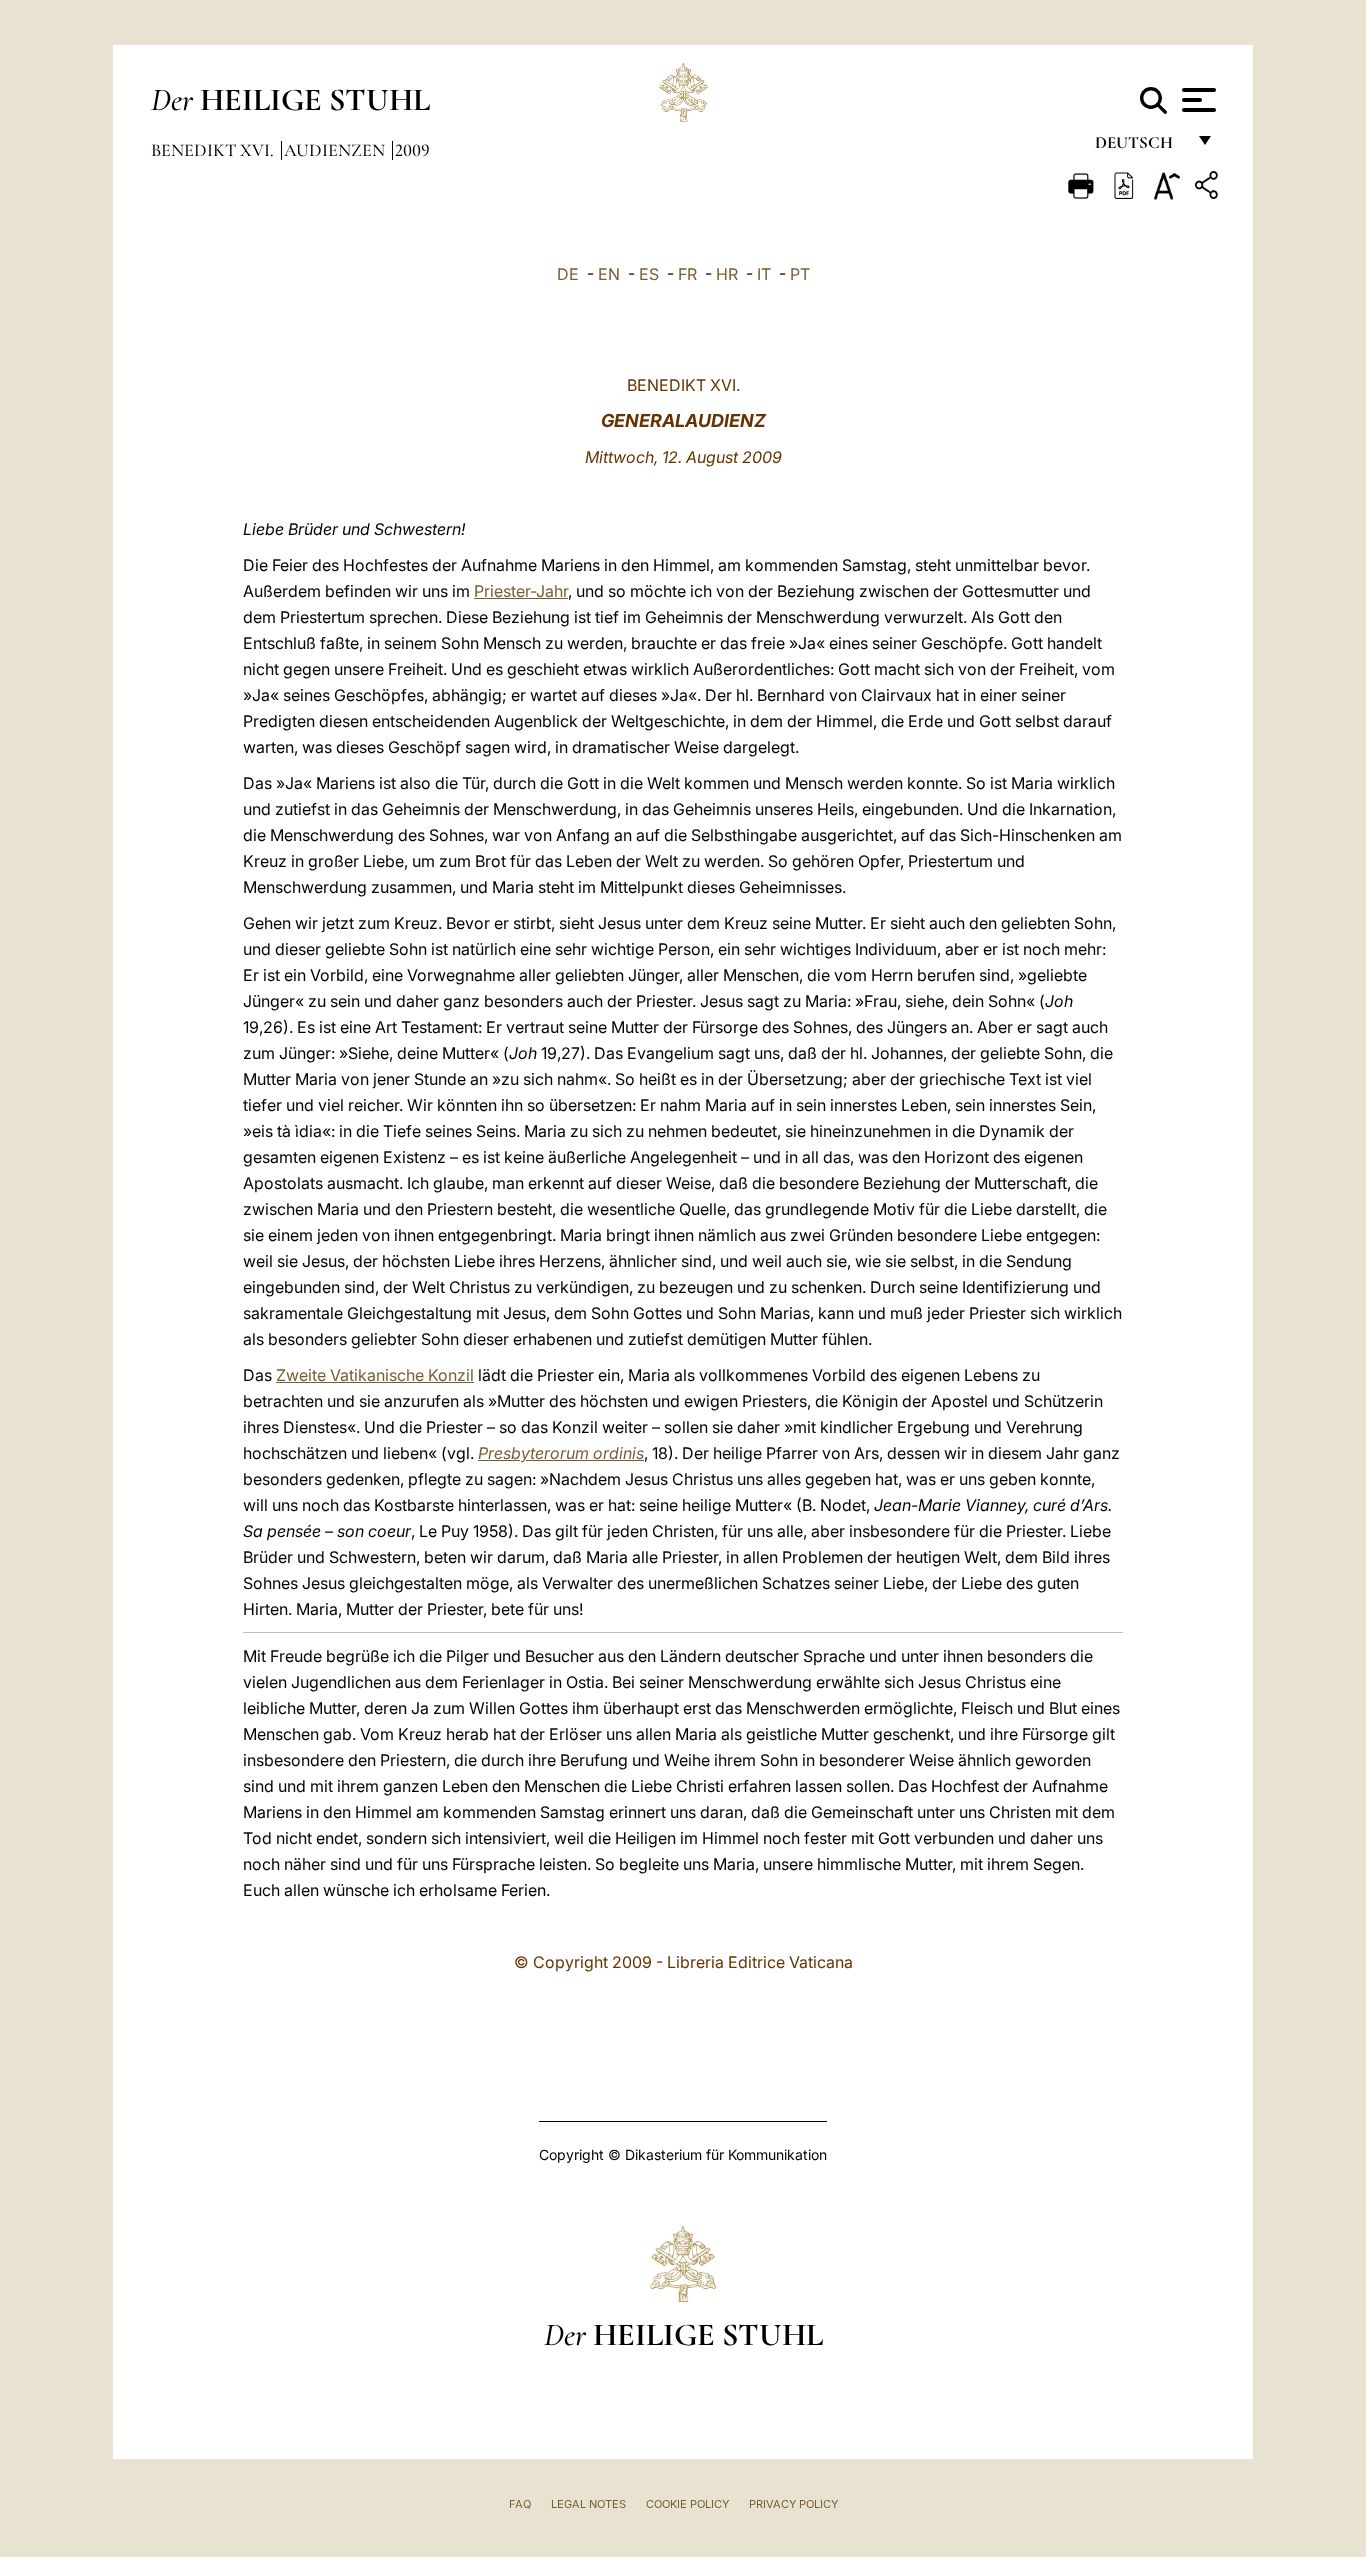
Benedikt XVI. (214, 150)
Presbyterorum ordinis (561, 1453)
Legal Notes (588, 2504)
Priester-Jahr (521, 591)
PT (800, 274)
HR (727, 274)
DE (568, 274)
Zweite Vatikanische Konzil (375, 1375)
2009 (412, 150)
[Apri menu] (1196, 100)
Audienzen (336, 150)
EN (609, 274)
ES (649, 274)
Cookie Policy (687, 2504)
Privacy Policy (793, 2504)
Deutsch (1139, 147)
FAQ (520, 2504)
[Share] (1209, 188)
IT (764, 274)
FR (687, 274)
